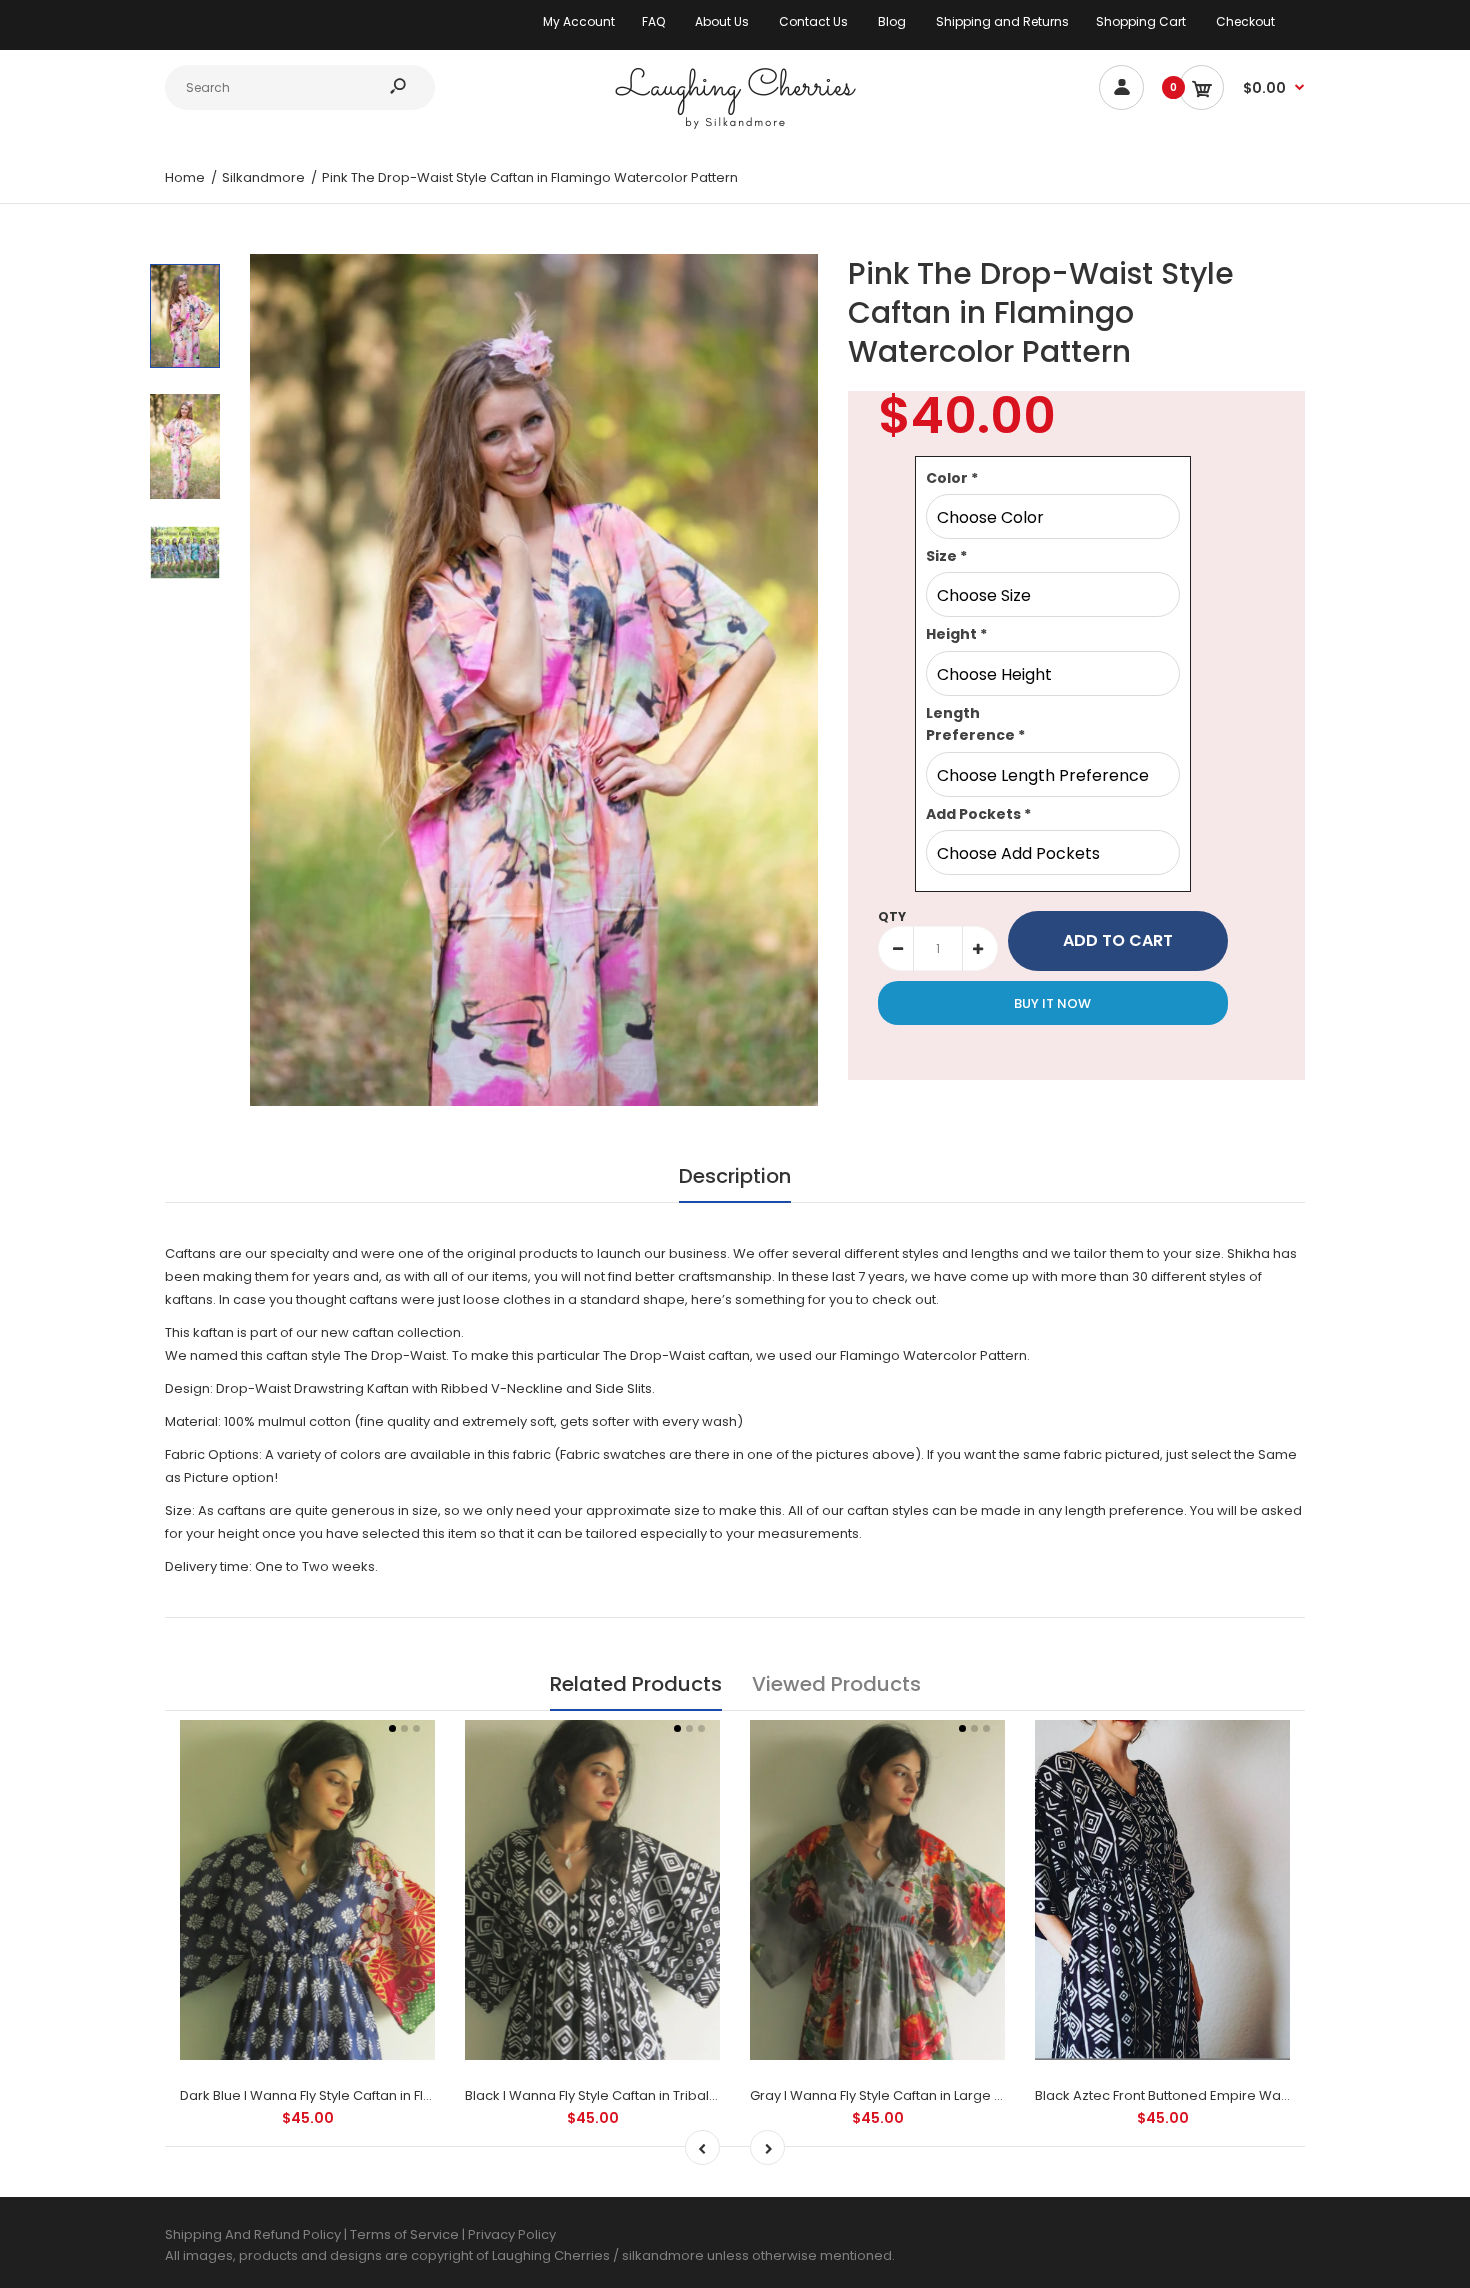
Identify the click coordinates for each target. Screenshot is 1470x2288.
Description (735, 1176)
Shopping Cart (1141, 21)
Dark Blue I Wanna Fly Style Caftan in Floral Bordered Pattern (372, 2095)
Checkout (1245, 21)
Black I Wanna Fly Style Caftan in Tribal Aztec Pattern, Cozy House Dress (694, 2095)
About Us (722, 21)
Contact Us (813, 21)
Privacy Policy (512, 2234)
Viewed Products (836, 1684)
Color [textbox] (952, 478)
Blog (892, 21)
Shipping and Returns (1002, 21)
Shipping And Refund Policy (253, 2234)
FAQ (653, 21)
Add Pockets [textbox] (978, 814)
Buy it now (1052, 1003)
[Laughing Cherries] (735, 126)
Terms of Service (406, 2234)
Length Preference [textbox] (975, 724)
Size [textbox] (946, 556)
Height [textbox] (956, 634)
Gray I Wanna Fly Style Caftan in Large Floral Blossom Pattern (944, 2095)
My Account (579, 21)
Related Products (636, 1684)
